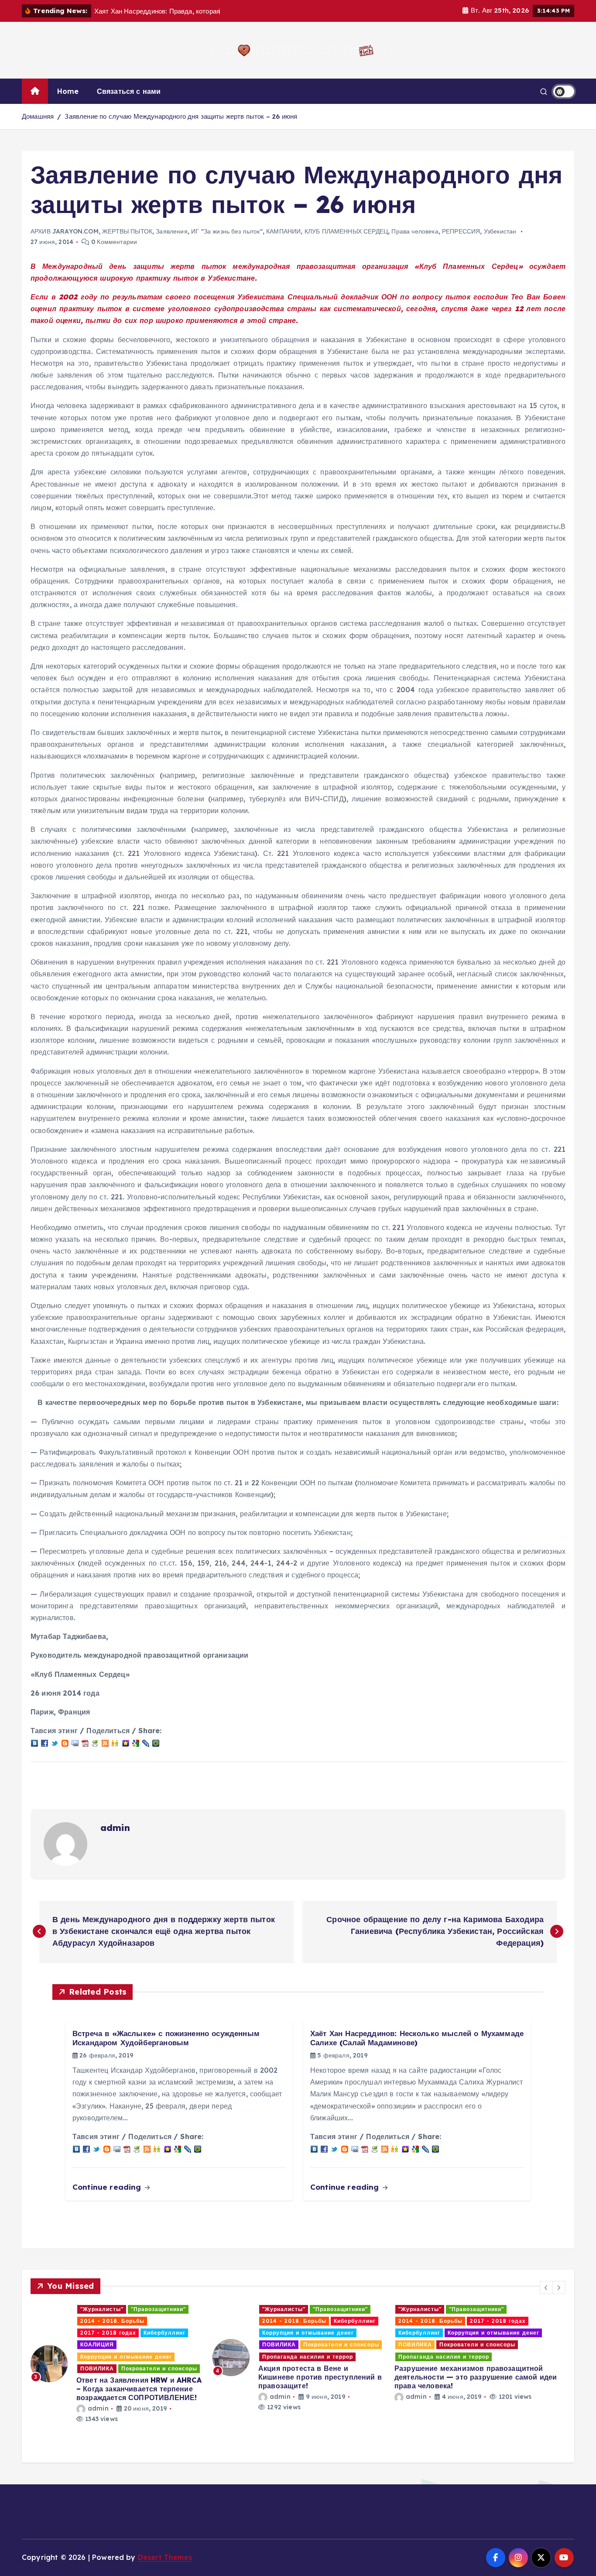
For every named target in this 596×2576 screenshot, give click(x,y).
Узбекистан (500, 231)
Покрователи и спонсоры (159, 2344)
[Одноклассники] (115, 1742)
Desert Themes (165, 2557)
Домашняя (38, 116)
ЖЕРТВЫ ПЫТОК (127, 231)
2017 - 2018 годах (316, 2321)
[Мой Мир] (156, 1742)
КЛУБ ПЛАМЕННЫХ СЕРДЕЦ (346, 231)
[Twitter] (55, 1742)
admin (115, 1828)
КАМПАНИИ (283, 231)
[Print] (95, 1742)
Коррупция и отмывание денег (126, 2333)
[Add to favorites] (126, 1742)
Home (68, 91)
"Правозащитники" (158, 2309)
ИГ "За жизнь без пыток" (227, 231)
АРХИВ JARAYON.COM (65, 231)
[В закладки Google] (136, 1742)
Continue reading (108, 2187)
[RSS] (105, 1742)
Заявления (171, 231)
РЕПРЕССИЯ (461, 231)
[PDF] (85, 1742)
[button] (546, 2287)
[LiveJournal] (146, 1742)
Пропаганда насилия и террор (126, 2357)
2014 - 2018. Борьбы (112, 2321)
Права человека (415, 231)
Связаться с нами (129, 91)
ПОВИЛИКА (97, 2344)
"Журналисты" (102, 2309)
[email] (75, 1742)
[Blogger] (65, 1742)
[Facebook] (45, 1742)
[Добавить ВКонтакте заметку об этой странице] (34, 1742)
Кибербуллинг (173, 2321)
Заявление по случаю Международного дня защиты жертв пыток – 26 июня (181, 116)
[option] (116, 2358)
